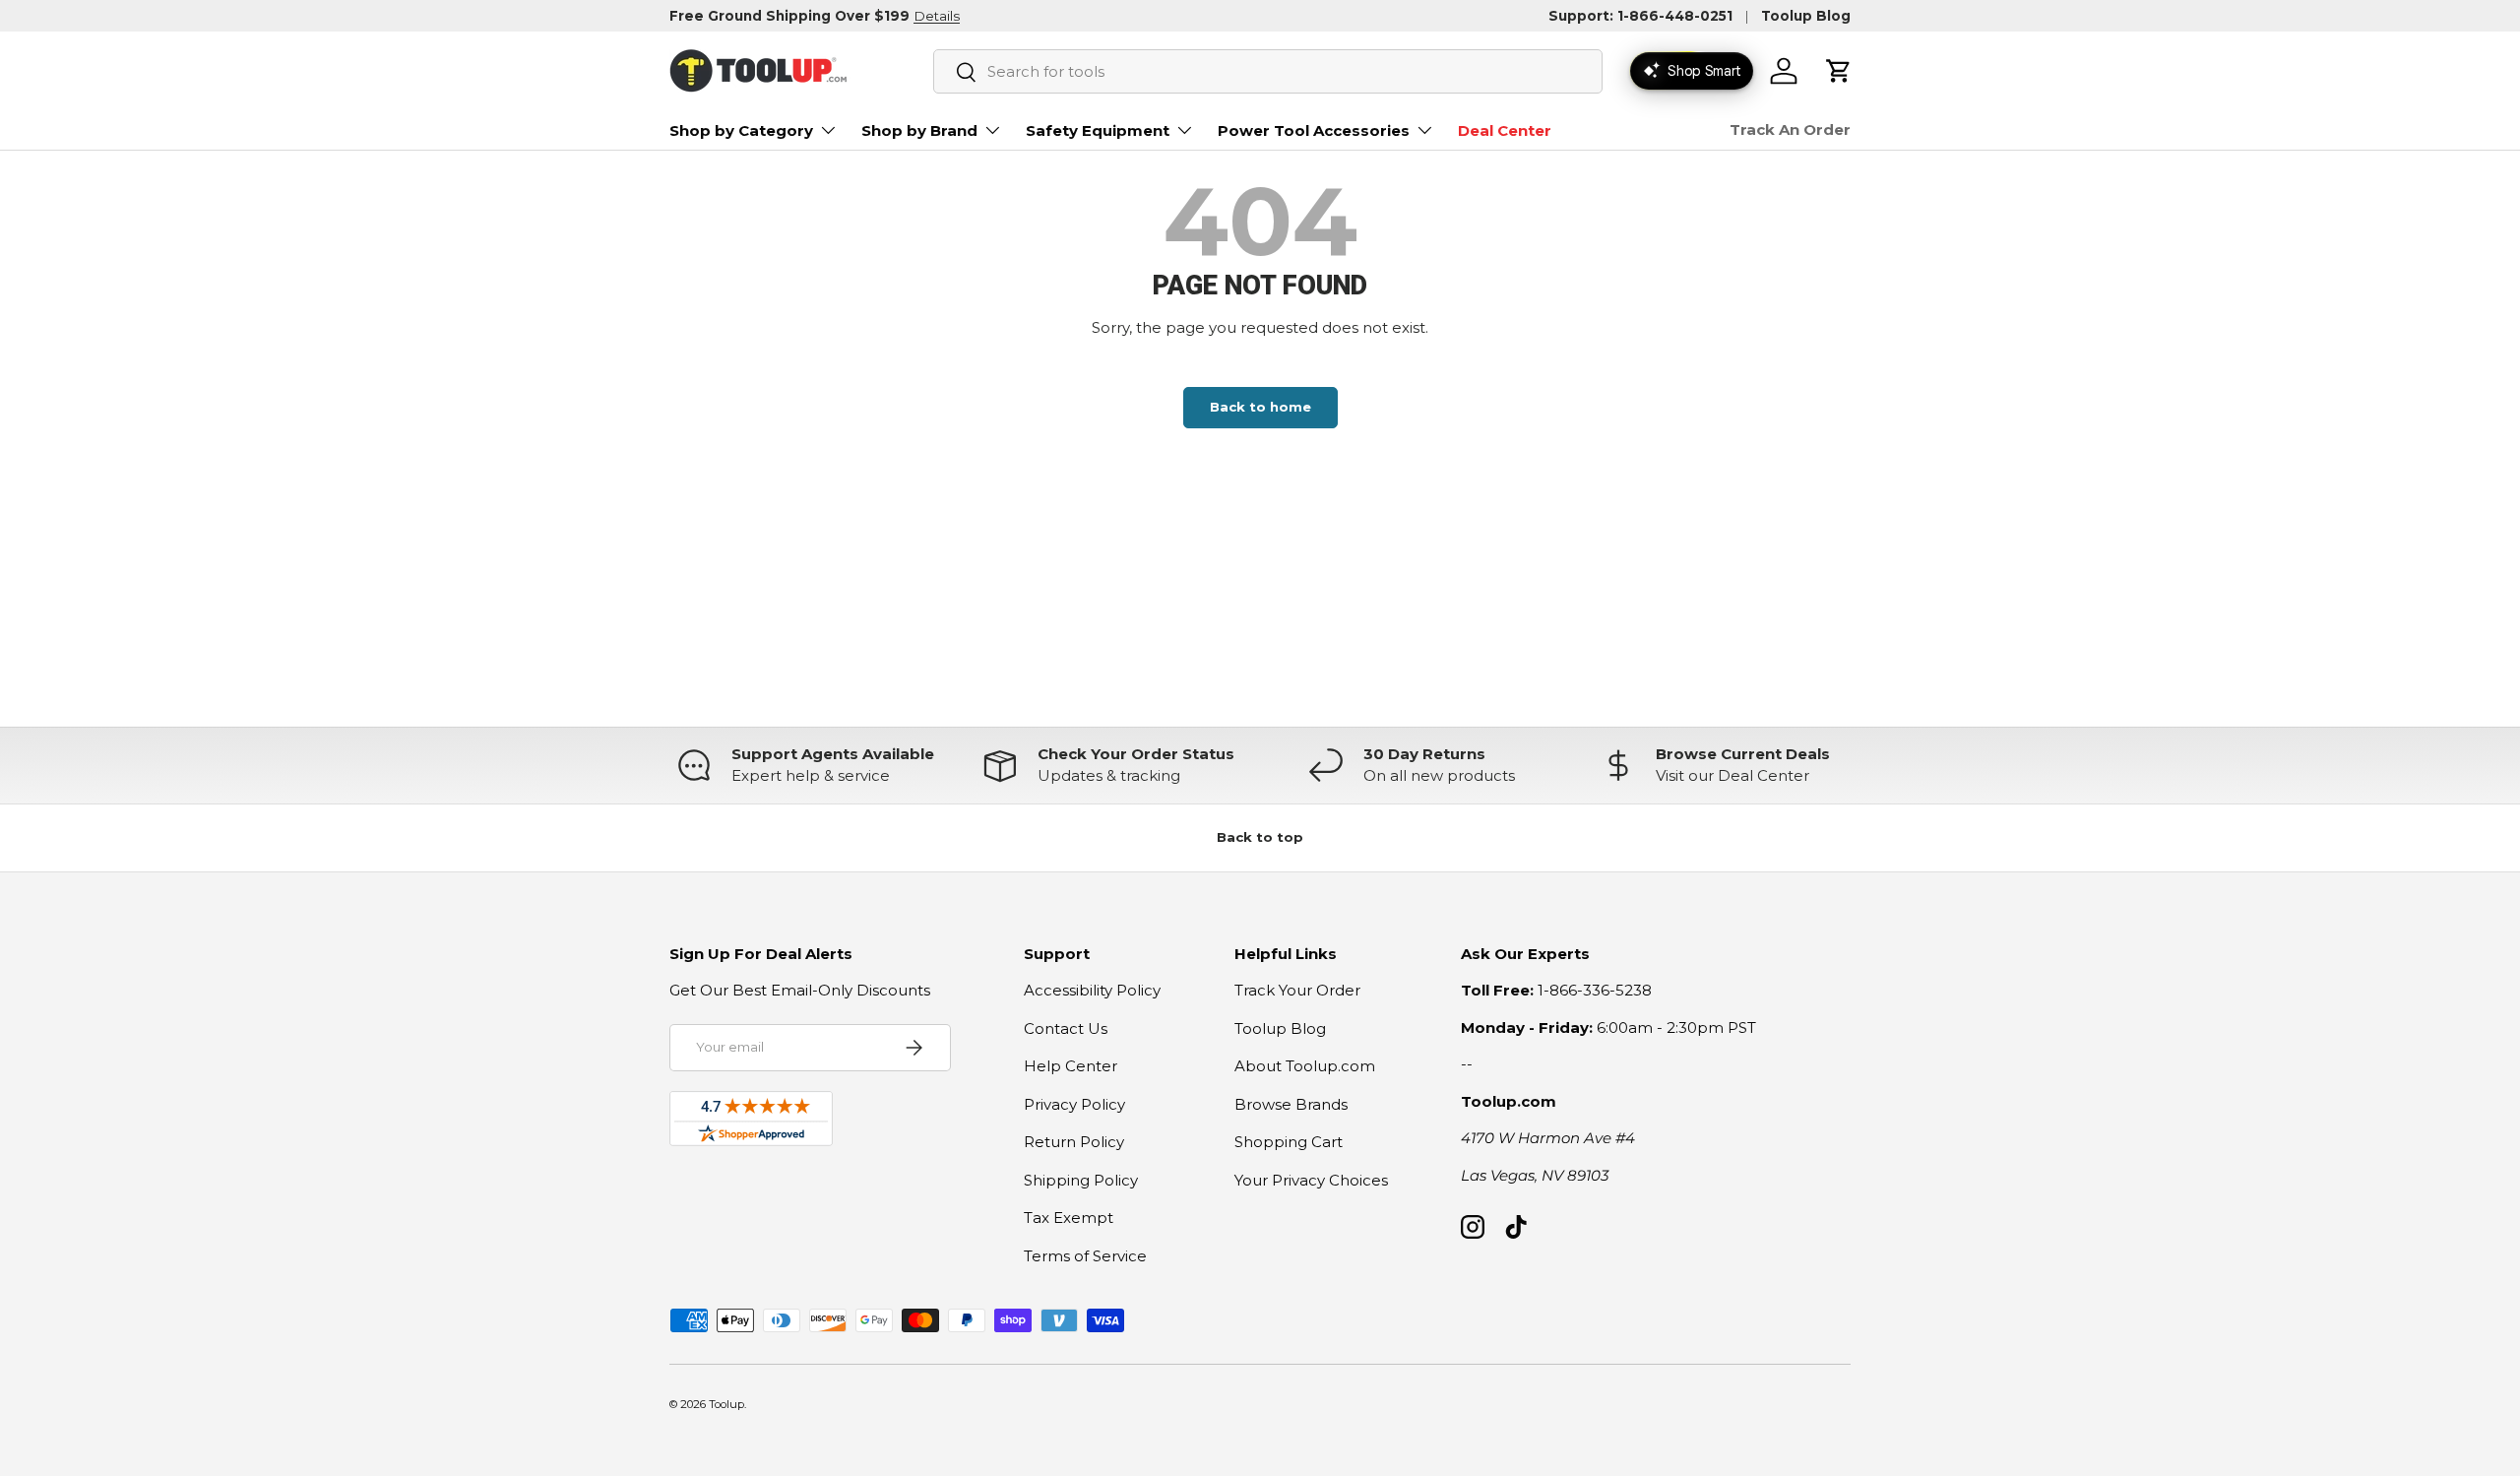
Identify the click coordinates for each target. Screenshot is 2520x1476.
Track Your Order (1297, 990)
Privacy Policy (1074, 1104)
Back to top (1260, 837)
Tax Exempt (1069, 1218)
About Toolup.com (1305, 1066)
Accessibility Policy (1092, 990)
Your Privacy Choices (1311, 1180)
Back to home (1260, 407)
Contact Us (1066, 1028)
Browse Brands (1291, 1104)
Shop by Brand (919, 130)
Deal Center (1505, 130)
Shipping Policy (1081, 1180)
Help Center (1071, 1066)
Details (937, 16)
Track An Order (1790, 129)
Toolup (726, 1404)
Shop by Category (741, 130)
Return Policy (1074, 1142)
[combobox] (1268, 71)
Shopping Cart (1289, 1142)
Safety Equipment (1098, 130)
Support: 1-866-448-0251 (1640, 16)
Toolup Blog (1806, 16)
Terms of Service (1085, 1256)
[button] (1839, 71)
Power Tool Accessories (1314, 130)
